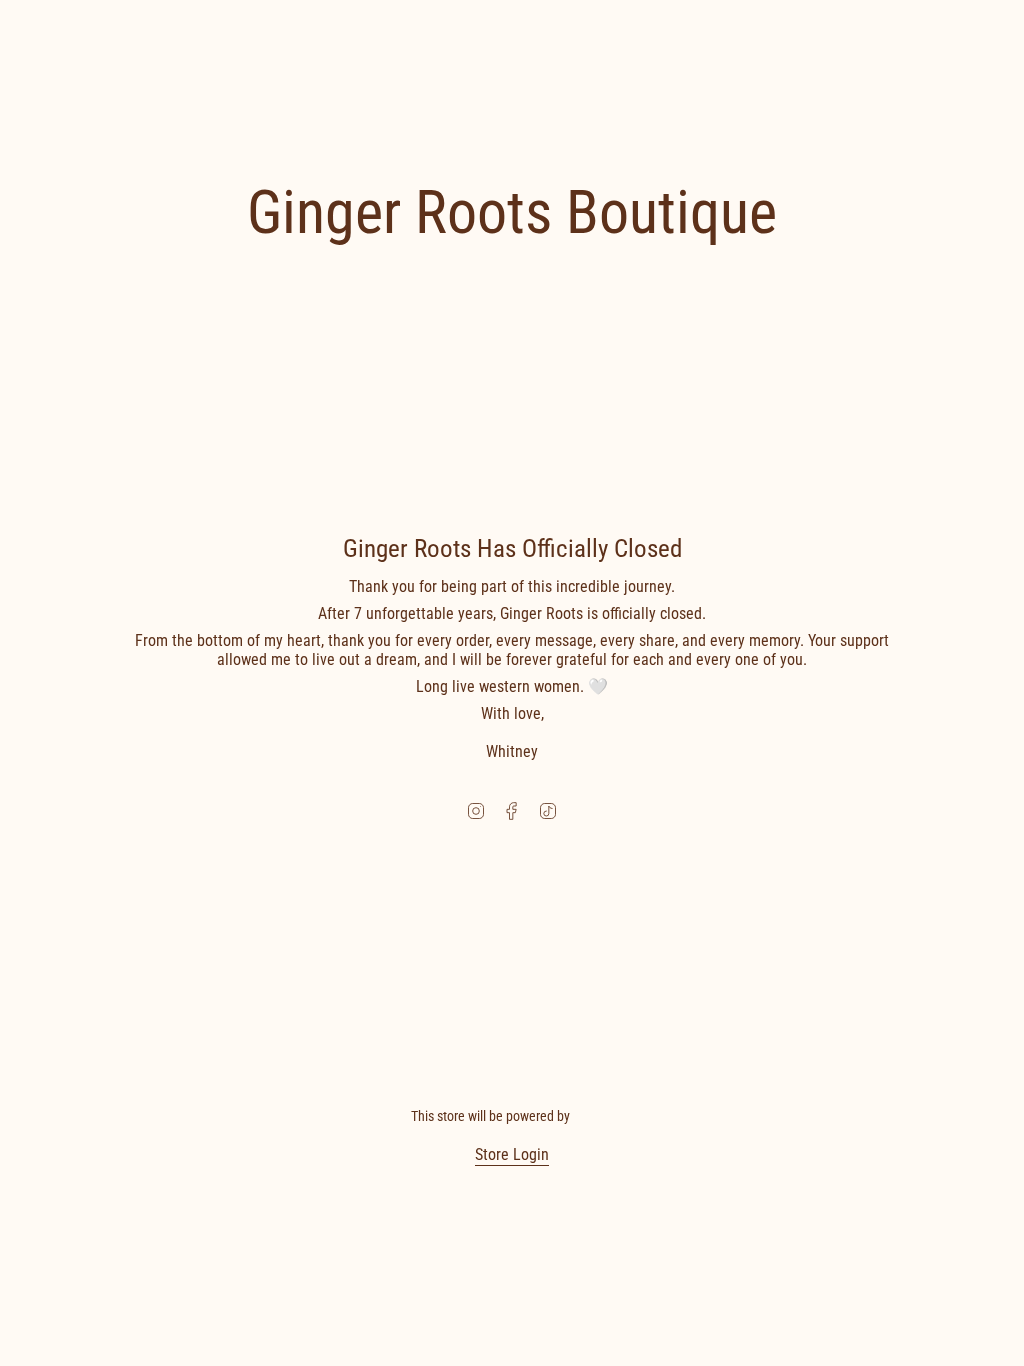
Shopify (593, 1116)
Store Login (512, 1154)
